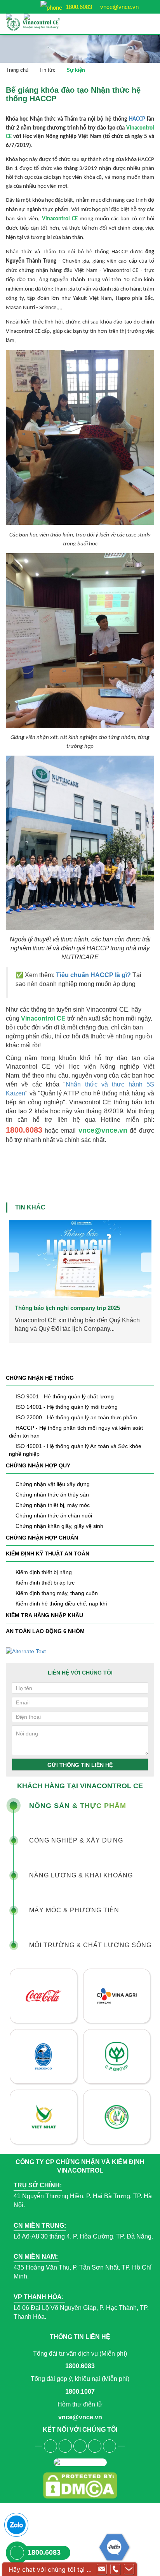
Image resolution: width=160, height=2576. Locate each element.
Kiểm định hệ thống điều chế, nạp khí (61, 1604)
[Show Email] (102, 2569)
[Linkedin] (95, 2446)
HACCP (137, 119)
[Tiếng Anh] (29, 13)
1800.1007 (80, 2392)
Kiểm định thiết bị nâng (44, 1572)
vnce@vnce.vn (119, 7)
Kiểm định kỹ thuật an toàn (48, 1554)
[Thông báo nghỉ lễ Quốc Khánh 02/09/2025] (80, 1259)
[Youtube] (65, 2446)
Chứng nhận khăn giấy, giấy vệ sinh (59, 1526)
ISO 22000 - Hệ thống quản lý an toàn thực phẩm (76, 1417)
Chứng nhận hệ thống (40, 1378)
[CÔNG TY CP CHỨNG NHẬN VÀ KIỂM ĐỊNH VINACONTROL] (45, 24)
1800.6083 (78, 7)
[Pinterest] (110, 2446)
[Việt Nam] (11, 13)
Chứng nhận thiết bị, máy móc (53, 1505)
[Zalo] (16, 2525)
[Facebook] (50, 2446)
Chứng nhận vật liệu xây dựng (53, 1484)
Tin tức (47, 70)
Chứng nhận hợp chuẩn (42, 1538)
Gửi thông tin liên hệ (80, 1765)
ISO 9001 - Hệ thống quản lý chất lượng (65, 1396)
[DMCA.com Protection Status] (80, 2485)
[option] (80, 1282)
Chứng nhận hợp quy (38, 1465)
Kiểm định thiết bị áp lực (45, 1583)
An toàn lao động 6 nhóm (45, 1631)
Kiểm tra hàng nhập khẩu (44, 1615)
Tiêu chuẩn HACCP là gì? (93, 975)
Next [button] (148, 1262)
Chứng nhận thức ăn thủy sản (52, 1495)
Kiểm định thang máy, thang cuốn (57, 1593)
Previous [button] (12, 1262)
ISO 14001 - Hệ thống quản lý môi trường (67, 1407)
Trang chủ (17, 70)
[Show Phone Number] (115, 2569)
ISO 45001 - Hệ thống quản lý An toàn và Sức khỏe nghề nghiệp (75, 1450)
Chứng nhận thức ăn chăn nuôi (54, 1515)
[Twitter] (80, 2446)
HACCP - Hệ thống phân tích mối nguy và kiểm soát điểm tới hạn (76, 1432)
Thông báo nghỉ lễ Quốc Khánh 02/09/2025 (72, 1308)
